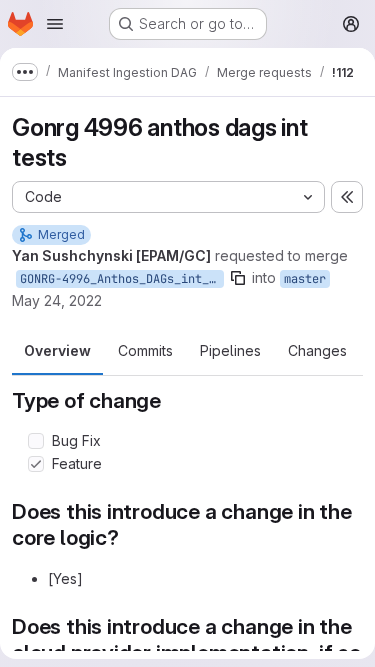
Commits (145, 350)
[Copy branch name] (238, 278)
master (305, 279)
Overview (57, 350)
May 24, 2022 (57, 300)
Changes (317, 350)
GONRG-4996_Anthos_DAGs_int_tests (122, 279)
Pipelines (230, 350)
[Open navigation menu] (55, 24)
